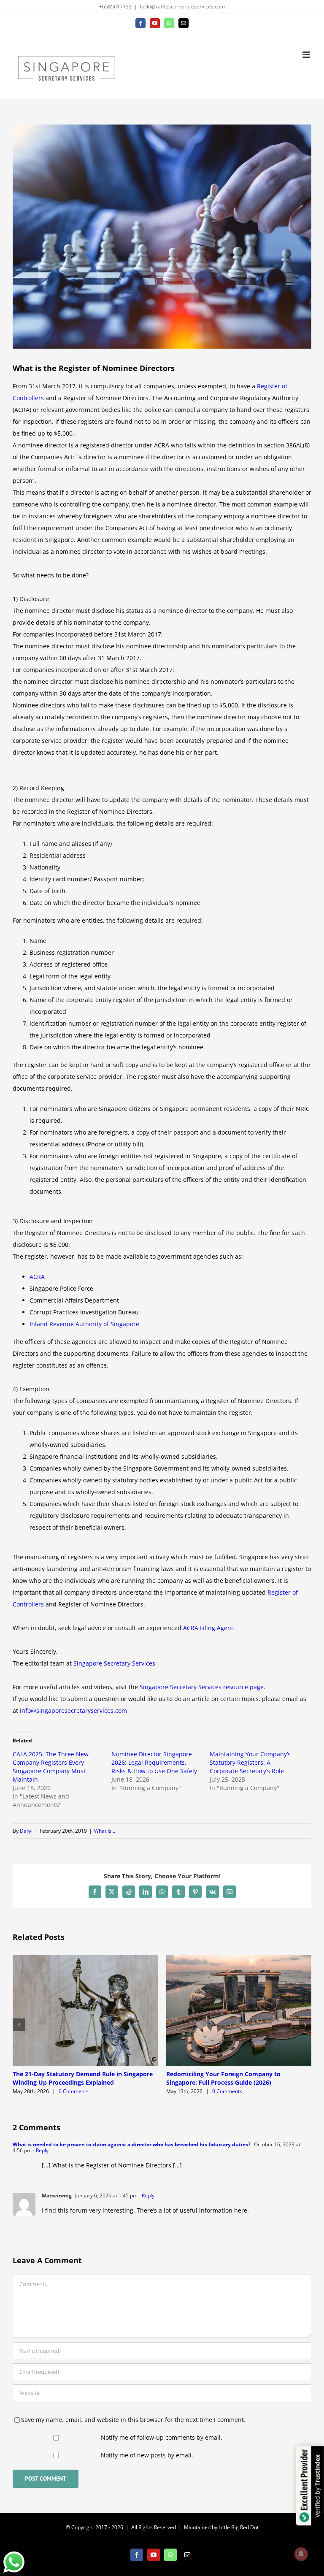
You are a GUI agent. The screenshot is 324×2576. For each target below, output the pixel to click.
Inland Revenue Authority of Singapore (84, 1324)
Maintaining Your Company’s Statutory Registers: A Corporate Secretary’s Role (250, 1762)
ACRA (37, 1277)
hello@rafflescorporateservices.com (182, 7)
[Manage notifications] (301, 2554)
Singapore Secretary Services (114, 1663)
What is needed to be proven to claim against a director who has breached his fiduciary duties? (132, 2144)
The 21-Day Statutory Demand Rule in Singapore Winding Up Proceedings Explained (83, 2078)
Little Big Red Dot (239, 2527)
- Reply (40, 2150)
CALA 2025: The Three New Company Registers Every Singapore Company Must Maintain (51, 1767)
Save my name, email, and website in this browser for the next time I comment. (133, 2420)
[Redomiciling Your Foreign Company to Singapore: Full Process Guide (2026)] (239, 1959)
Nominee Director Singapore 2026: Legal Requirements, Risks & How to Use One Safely (154, 1762)
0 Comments (74, 2091)
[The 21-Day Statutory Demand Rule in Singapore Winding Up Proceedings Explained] (85, 1959)
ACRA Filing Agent (208, 1628)
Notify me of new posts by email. (147, 2455)
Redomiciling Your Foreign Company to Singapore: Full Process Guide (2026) (223, 2078)
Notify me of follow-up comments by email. (162, 2437)
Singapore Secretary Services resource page (202, 1687)
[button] (19, 2025)
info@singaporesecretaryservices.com (73, 1711)
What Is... (105, 1831)
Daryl (26, 1831)
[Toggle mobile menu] (307, 55)
